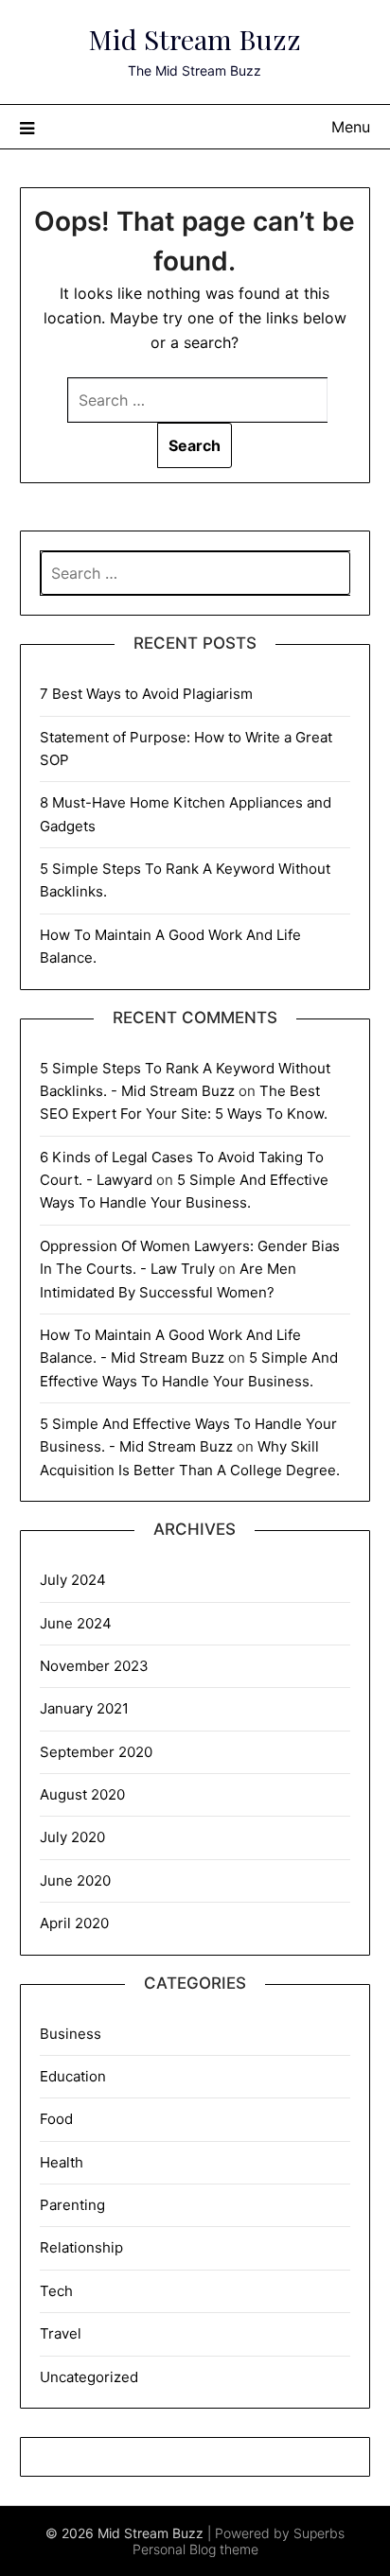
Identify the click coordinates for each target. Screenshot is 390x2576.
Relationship (81, 2247)
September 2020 (96, 1752)
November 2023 (94, 1666)
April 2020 (74, 1923)
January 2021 (84, 1708)
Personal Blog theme (195, 2549)
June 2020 (75, 1880)
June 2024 (76, 1623)
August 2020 (82, 1794)
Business (71, 2034)
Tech (56, 2291)
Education (73, 2076)
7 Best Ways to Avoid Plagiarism (146, 694)
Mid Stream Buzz (195, 39)
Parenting (72, 2205)
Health (62, 2162)
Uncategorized (89, 2377)
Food (56, 2119)
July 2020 (72, 1837)
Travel (61, 2333)
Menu (351, 127)
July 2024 (73, 1580)
